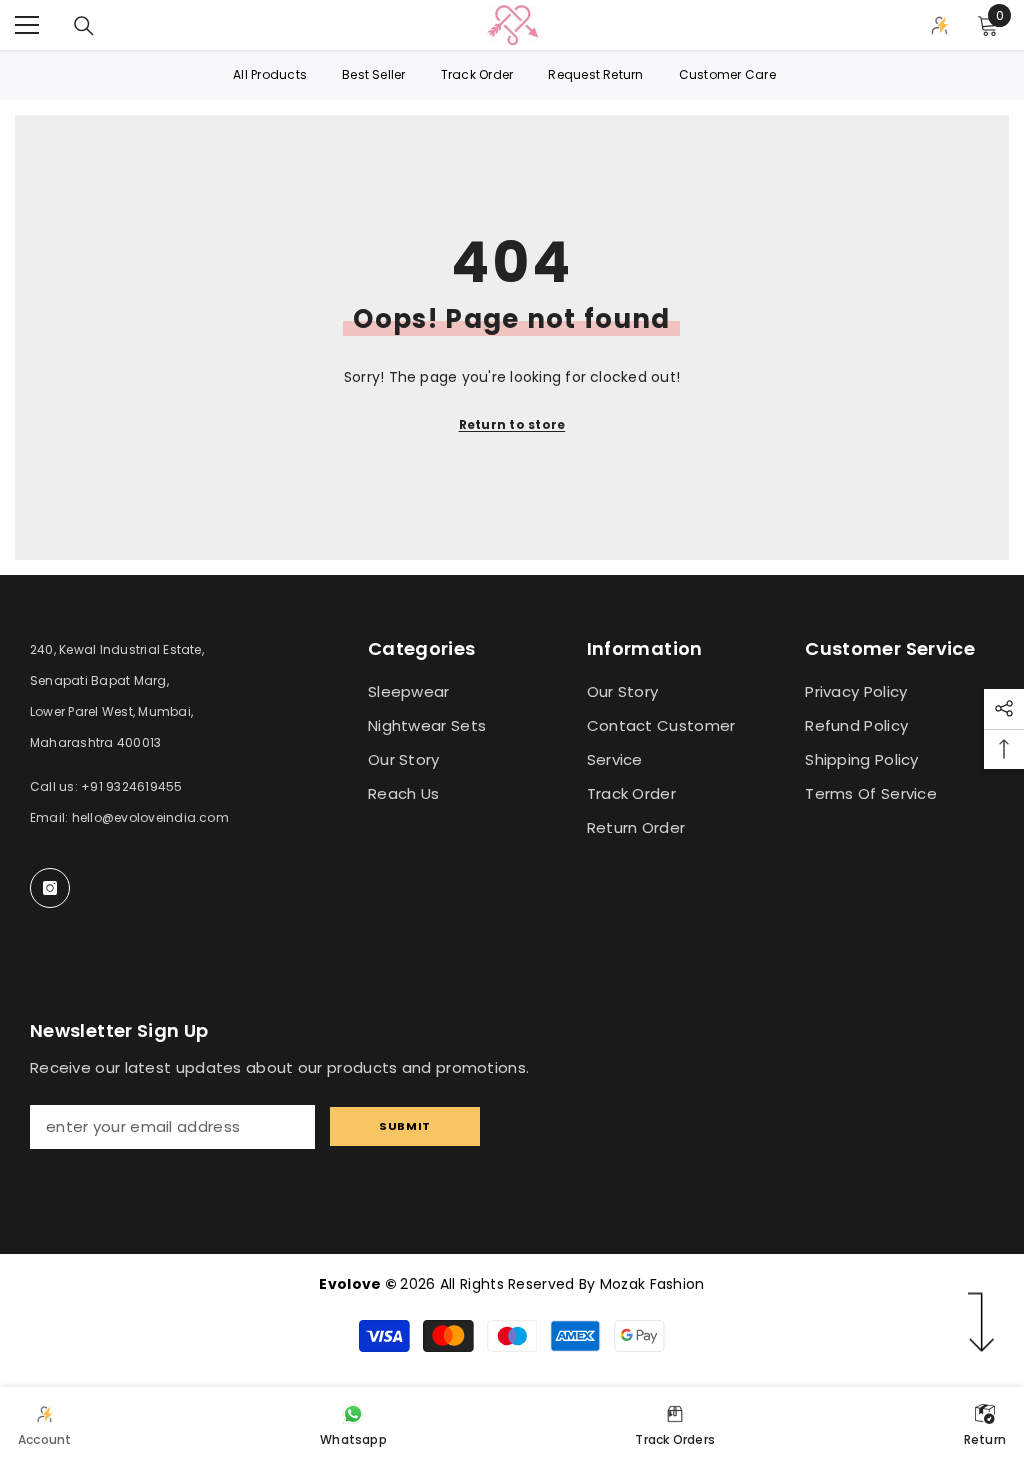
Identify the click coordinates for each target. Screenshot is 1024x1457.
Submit (404, 1126)
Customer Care (727, 74)
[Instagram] (50, 888)
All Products (270, 74)
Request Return (595, 74)
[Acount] (940, 25)
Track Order (477, 74)
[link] (45, 1422)
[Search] (84, 26)
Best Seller (374, 74)
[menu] (27, 25)
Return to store (512, 424)
